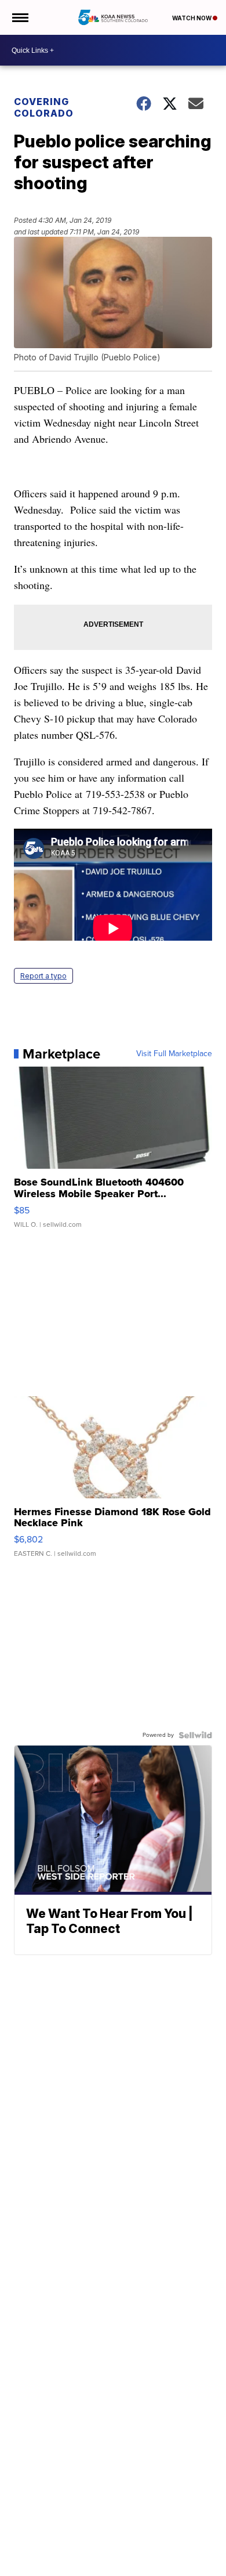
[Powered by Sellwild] (195, 1735)
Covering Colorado (44, 107)
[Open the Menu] (19, 17)
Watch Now (192, 18)
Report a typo (43, 976)
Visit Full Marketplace (174, 1054)
